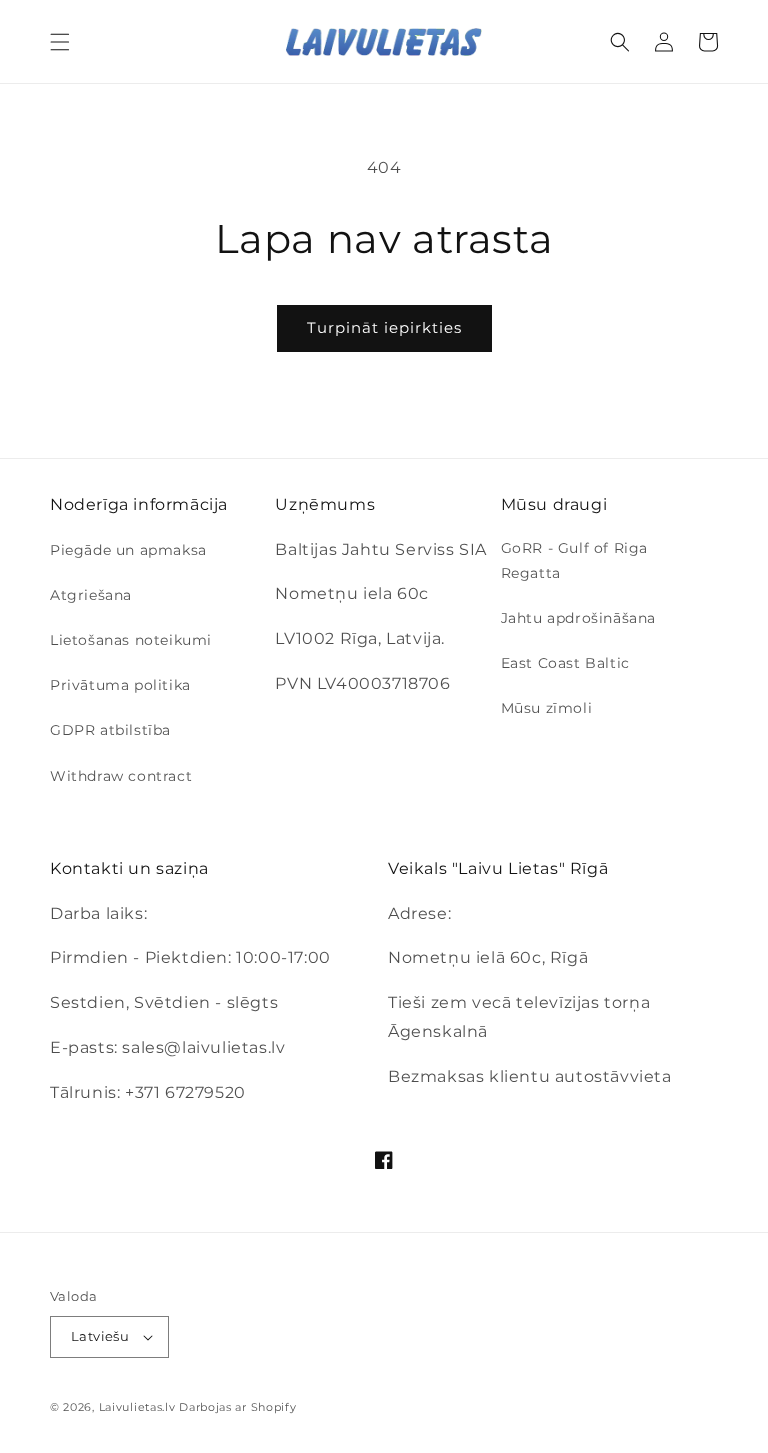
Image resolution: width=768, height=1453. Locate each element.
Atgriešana (91, 595)
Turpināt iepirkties (384, 327)
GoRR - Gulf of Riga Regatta (574, 560)
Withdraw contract (121, 776)
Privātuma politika (120, 685)
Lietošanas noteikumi (131, 640)
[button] (60, 42)
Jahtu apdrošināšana (578, 618)
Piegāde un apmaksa (128, 550)
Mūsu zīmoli (547, 708)
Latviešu (100, 1336)
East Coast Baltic (565, 663)
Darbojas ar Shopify (237, 1407)
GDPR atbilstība (110, 730)
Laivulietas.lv (137, 1407)
